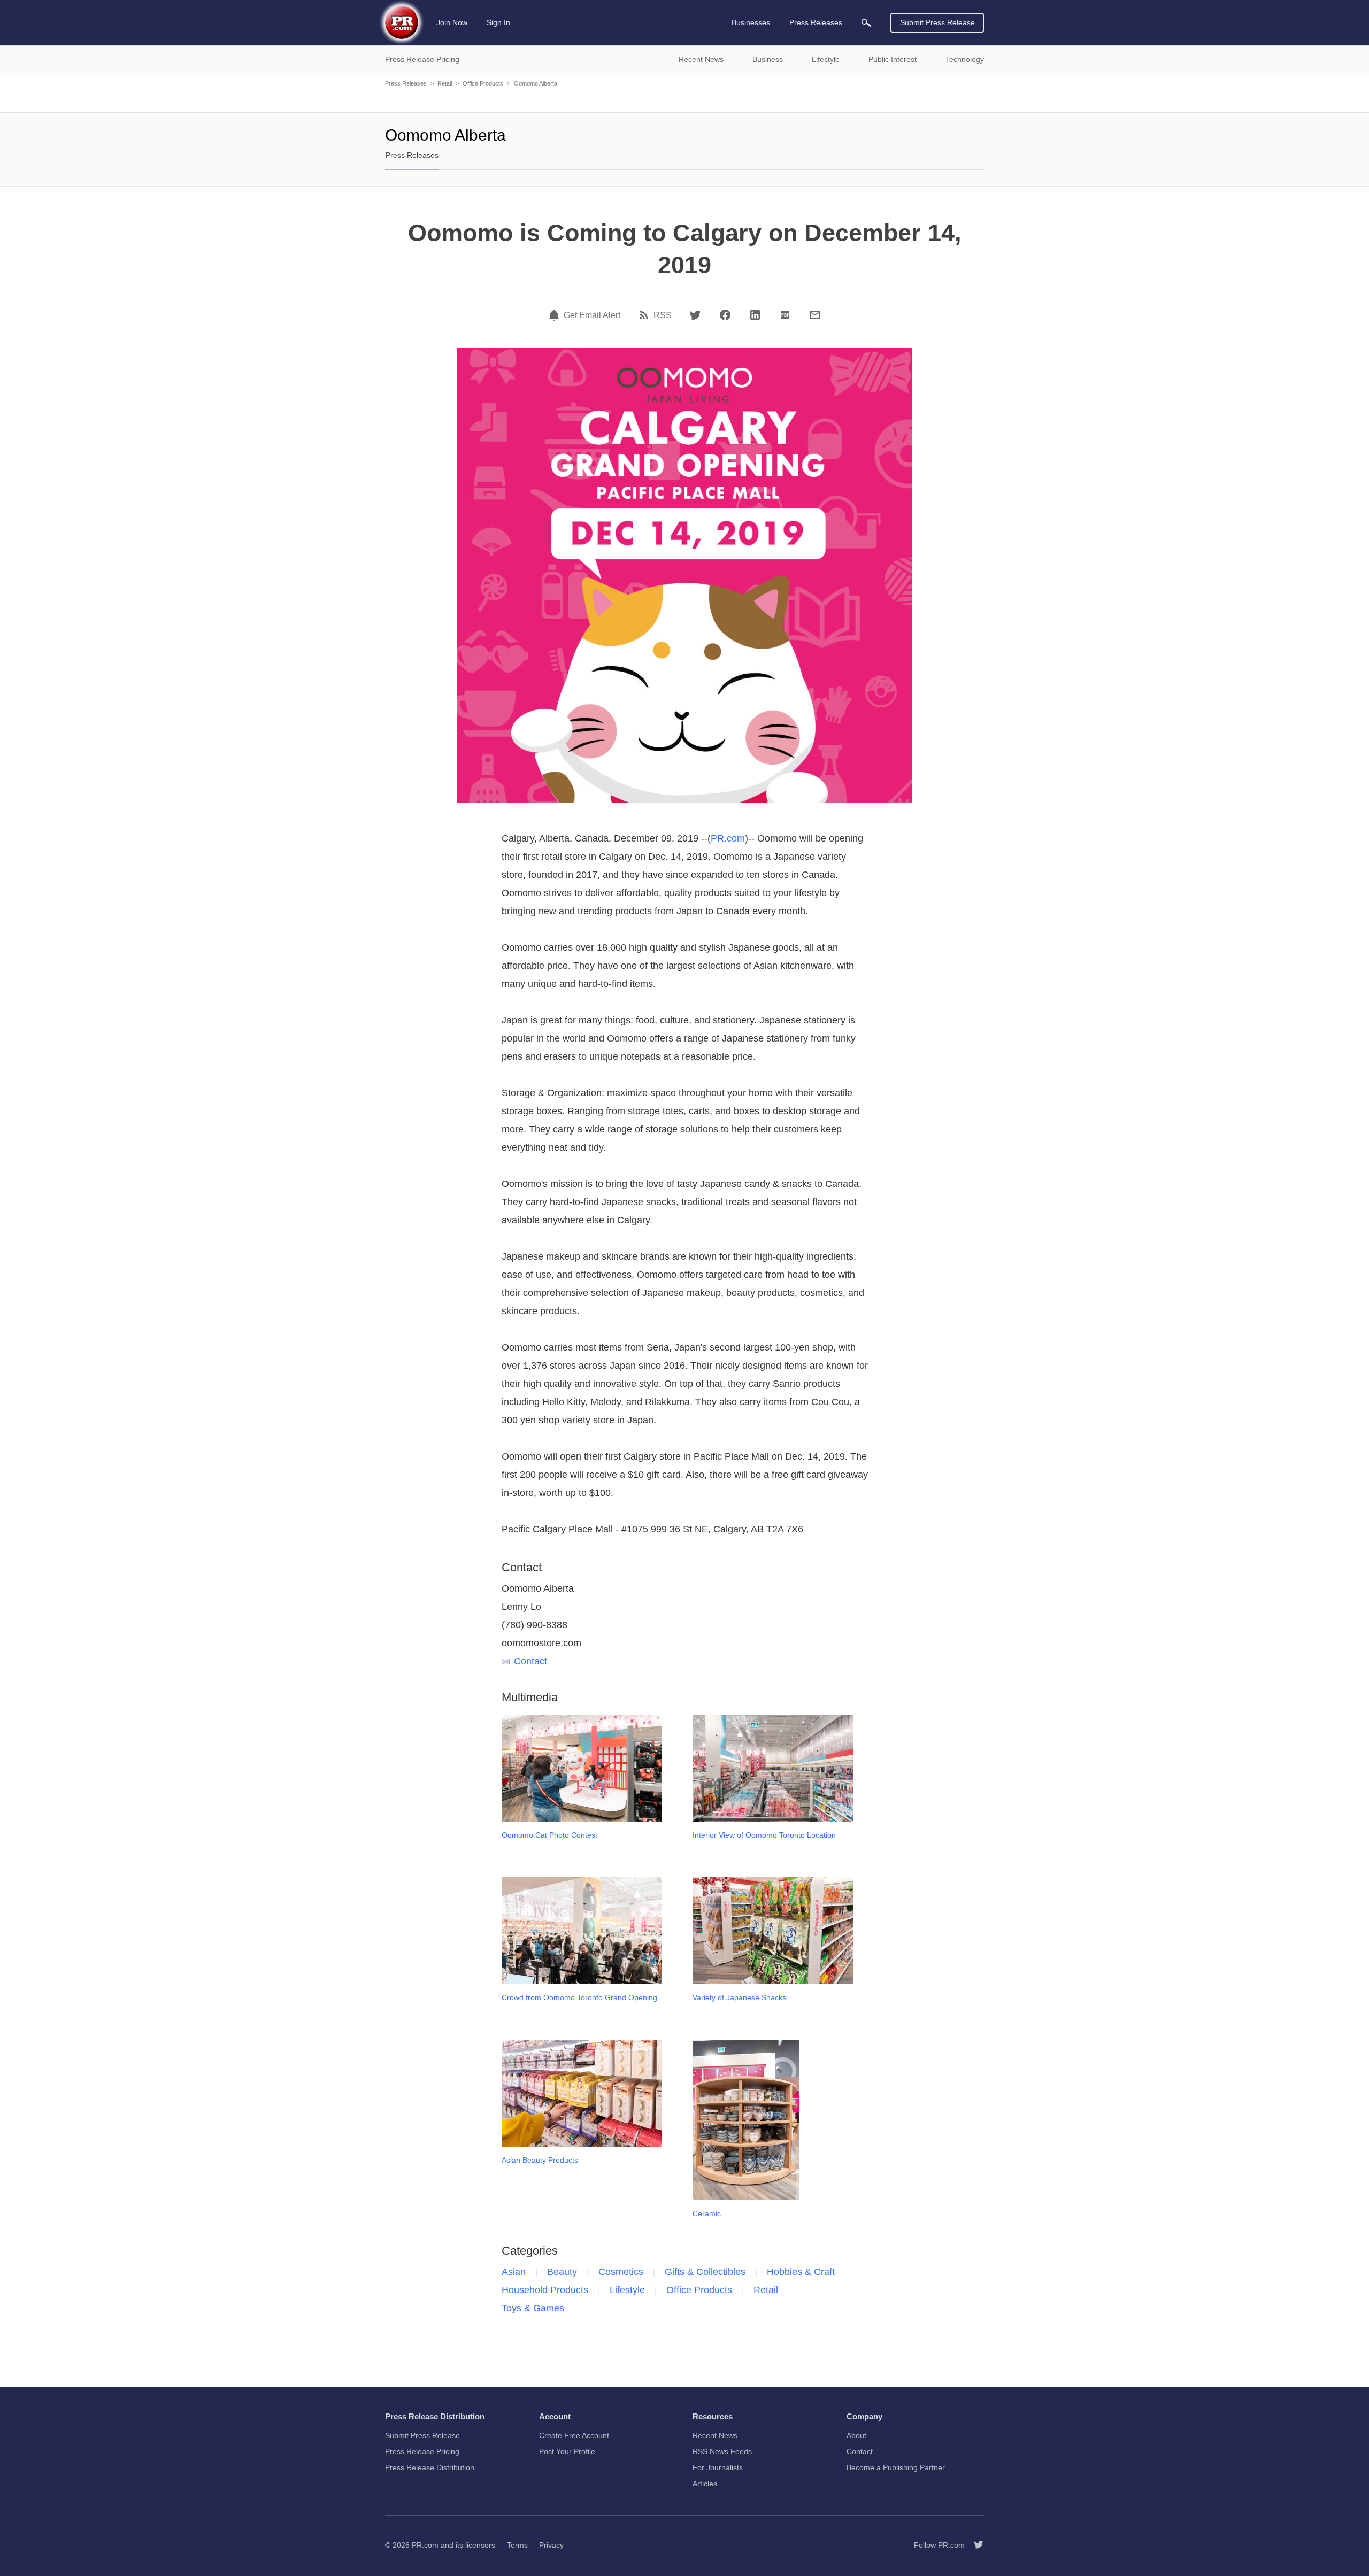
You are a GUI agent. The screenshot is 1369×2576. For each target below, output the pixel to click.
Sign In (498, 22)
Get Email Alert (592, 315)
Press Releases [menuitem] (816, 22)
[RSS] (645, 315)
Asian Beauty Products (540, 2160)
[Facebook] (725, 315)
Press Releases (406, 83)
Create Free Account (574, 2435)
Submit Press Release (937, 22)
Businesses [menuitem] (751, 22)
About (856, 2435)
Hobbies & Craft (801, 2272)
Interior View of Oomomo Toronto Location (764, 1835)
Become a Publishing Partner (896, 2467)
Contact (530, 1661)
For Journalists (718, 2467)
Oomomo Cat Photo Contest (549, 1835)
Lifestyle (627, 2290)
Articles (705, 2484)
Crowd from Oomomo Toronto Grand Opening (579, 1997)
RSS (663, 315)
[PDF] (785, 315)
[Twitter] (695, 315)
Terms (517, 2545)
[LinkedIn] (755, 315)
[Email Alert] (556, 315)
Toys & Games (533, 2308)
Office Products (483, 83)
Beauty (562, 2272)
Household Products (545, 2290)
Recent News (715, 2435)
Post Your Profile (567, 2451)
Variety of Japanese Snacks (739, 1997)
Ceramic (707, 2213)
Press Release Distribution (430, 2467)
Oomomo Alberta (536, 83)
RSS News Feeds (722, 2451)
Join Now (452, 22)
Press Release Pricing (422, 2451)
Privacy (551, 2545)
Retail (445, 83)
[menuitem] (866, 23)
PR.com (728, 838)
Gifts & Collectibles (705, 2272)
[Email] (815, 315)
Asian (514, 2272)
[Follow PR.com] (974, 2545)
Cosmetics (621, 2272)
